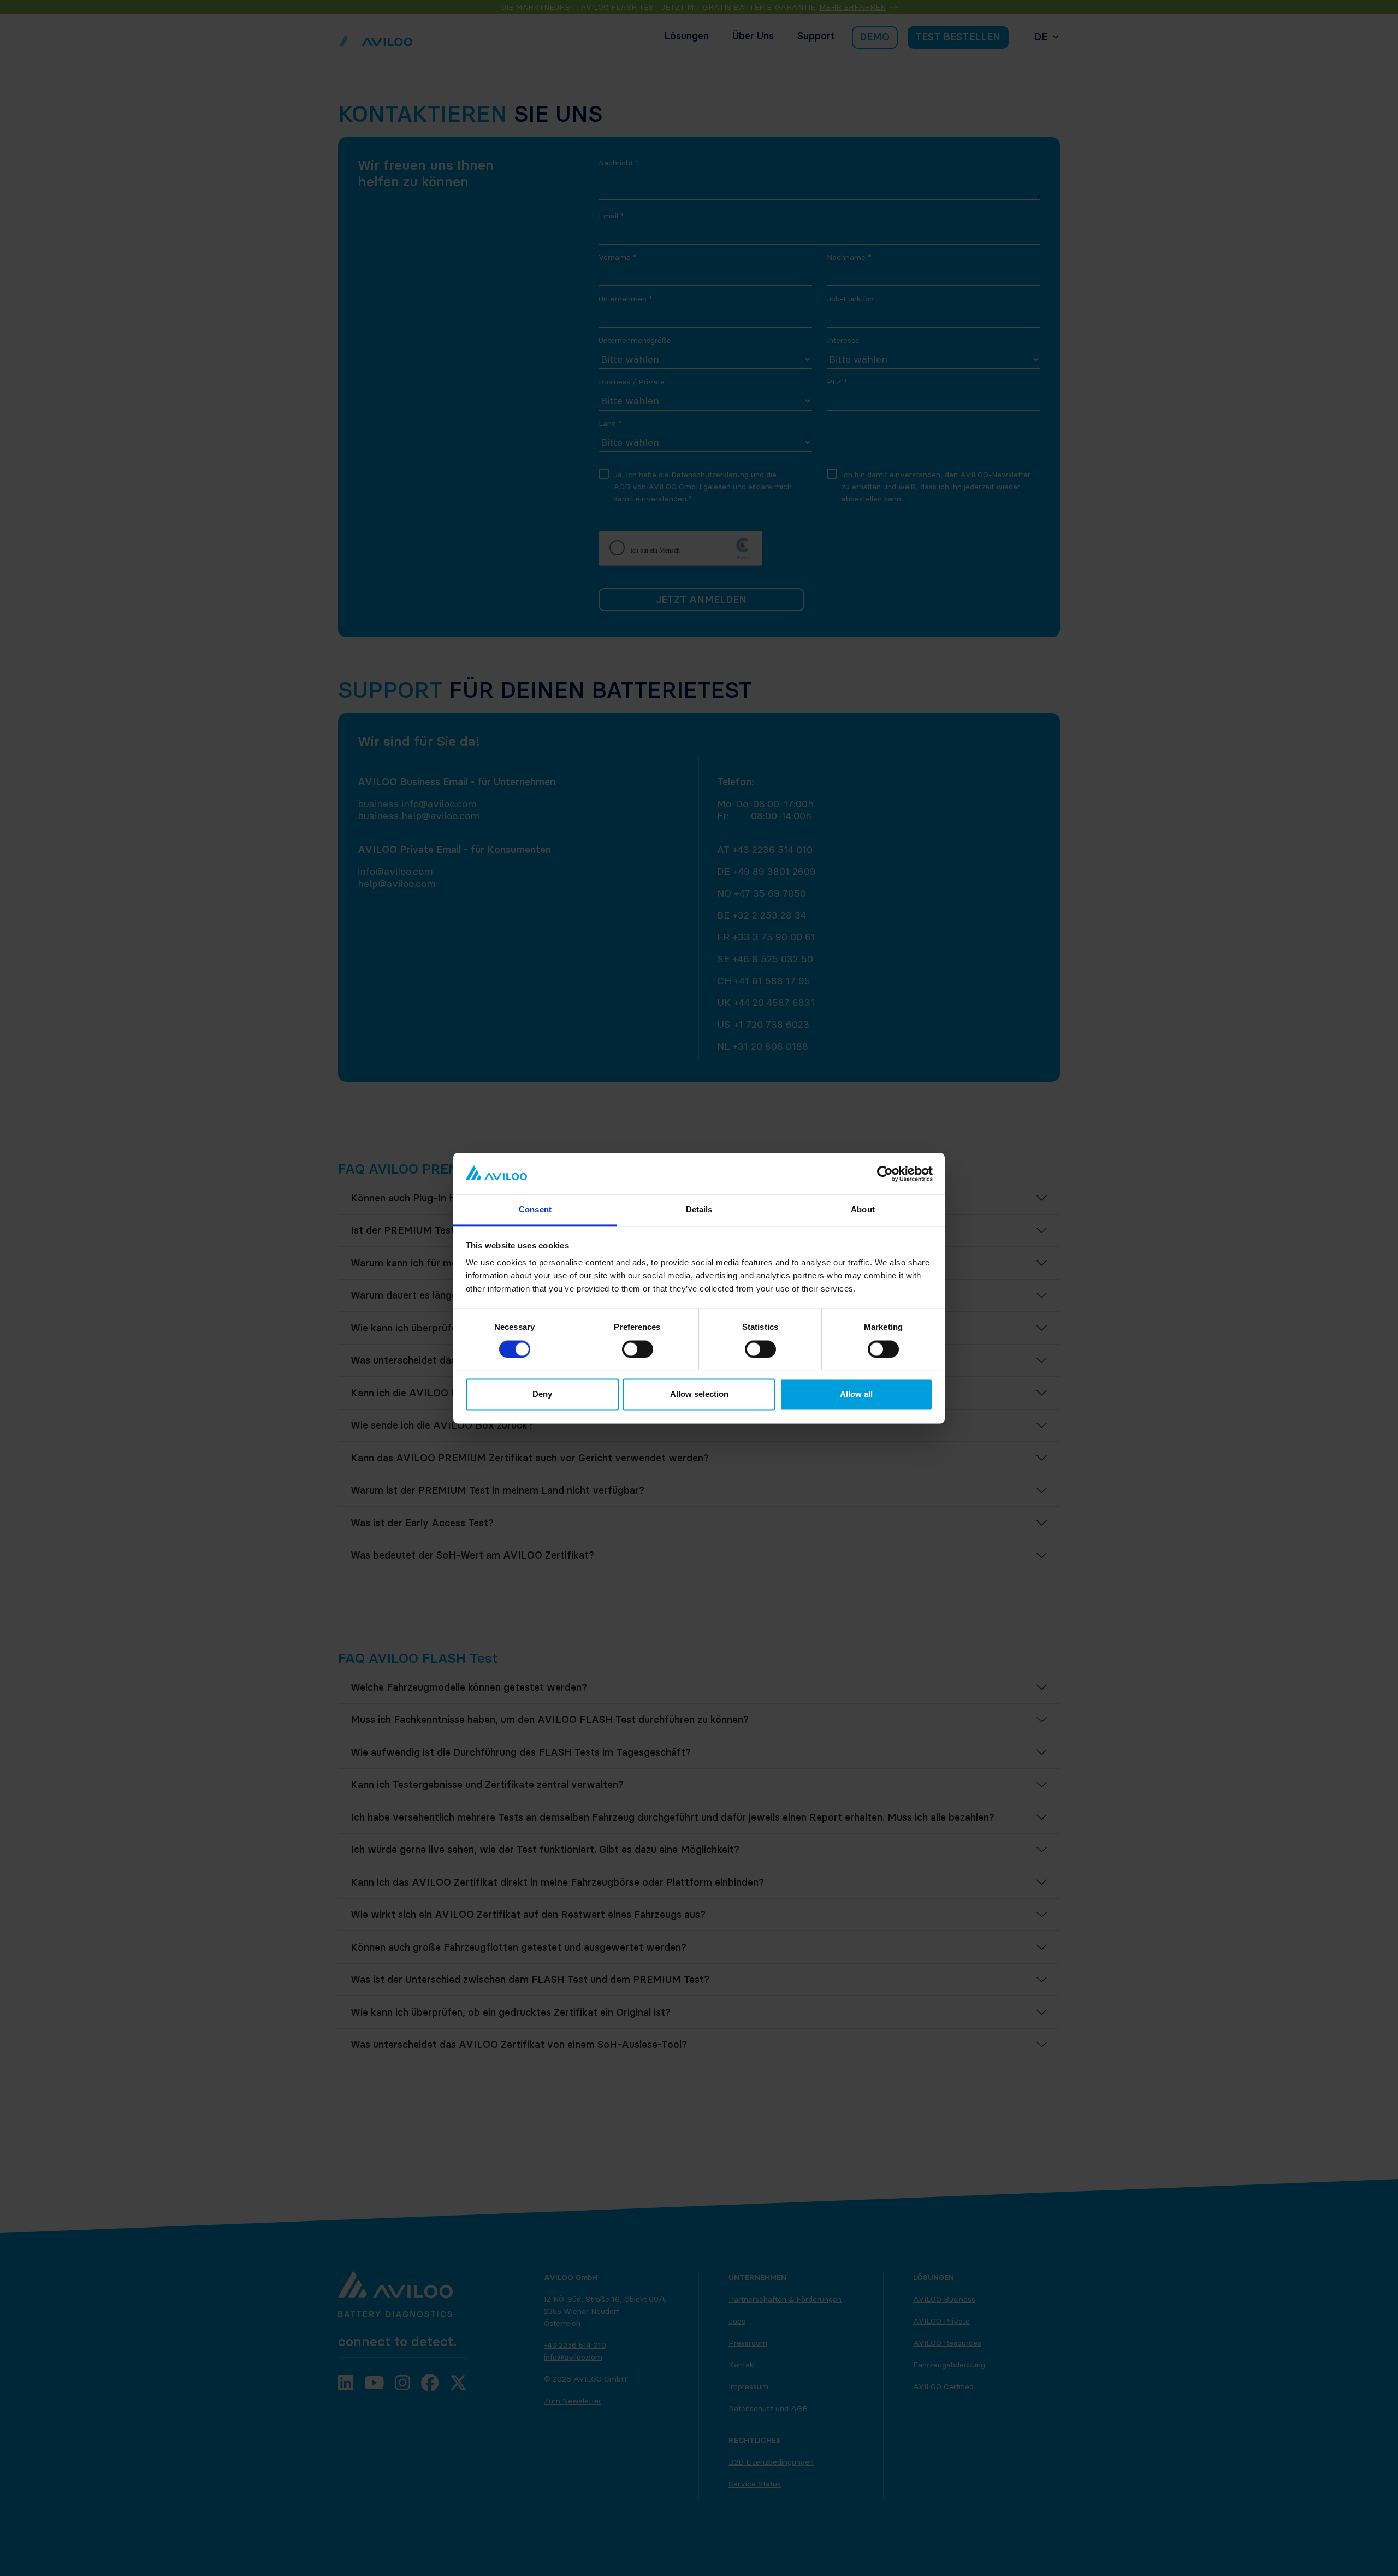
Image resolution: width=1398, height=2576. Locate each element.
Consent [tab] (535, 1210)
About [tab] (863, 1210)
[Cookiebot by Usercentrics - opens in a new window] (885, 1174)
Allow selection (699, 1394)
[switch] (638, 1349)
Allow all (856, 1394)
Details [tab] (699, 1210)
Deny (542, 1394)
